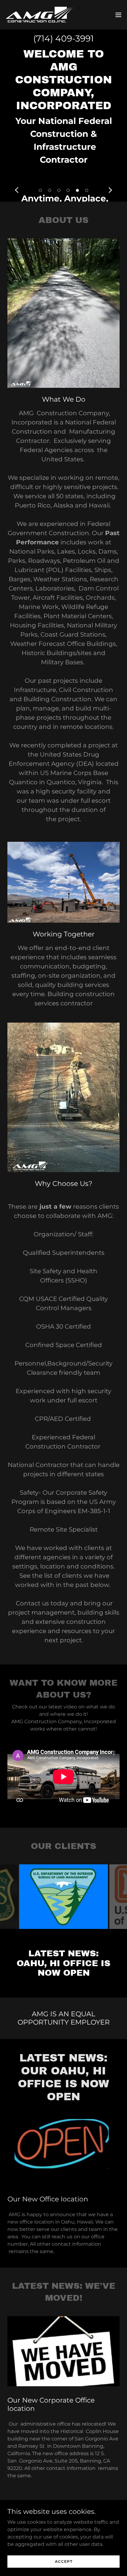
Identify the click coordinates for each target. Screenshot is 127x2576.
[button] (118, 15)
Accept (64, 2561)
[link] (39, 15)
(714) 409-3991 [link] (63, 38)
